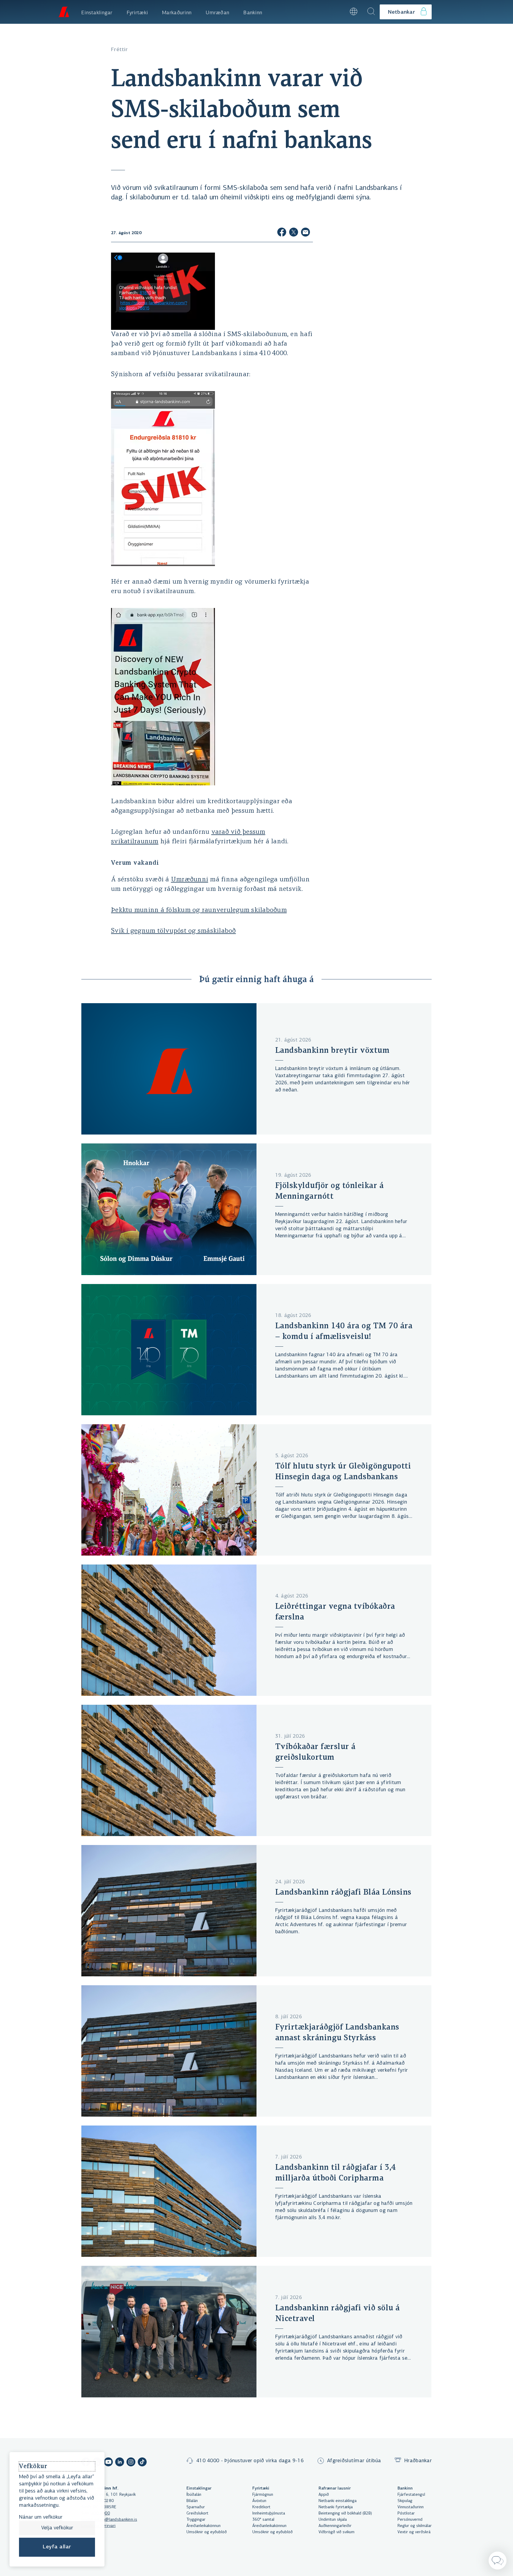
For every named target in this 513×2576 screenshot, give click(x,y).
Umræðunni (190, 880)
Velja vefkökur (57, 2528)
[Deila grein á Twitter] (294, 233)
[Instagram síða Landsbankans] (131, 2463)
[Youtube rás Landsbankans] (108, 2463)
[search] (371, 12)
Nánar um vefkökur (41, 2517)
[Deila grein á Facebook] (282, 233)
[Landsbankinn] (64, 12)
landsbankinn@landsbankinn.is (109, 2520)
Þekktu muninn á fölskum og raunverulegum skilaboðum (199, 910)
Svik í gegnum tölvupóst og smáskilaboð (174, 931)
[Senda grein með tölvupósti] (305, 233)
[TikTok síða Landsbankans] (142, 2463)
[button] (337, 12)
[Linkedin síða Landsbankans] (120, 2463)
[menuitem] (97, 12)
